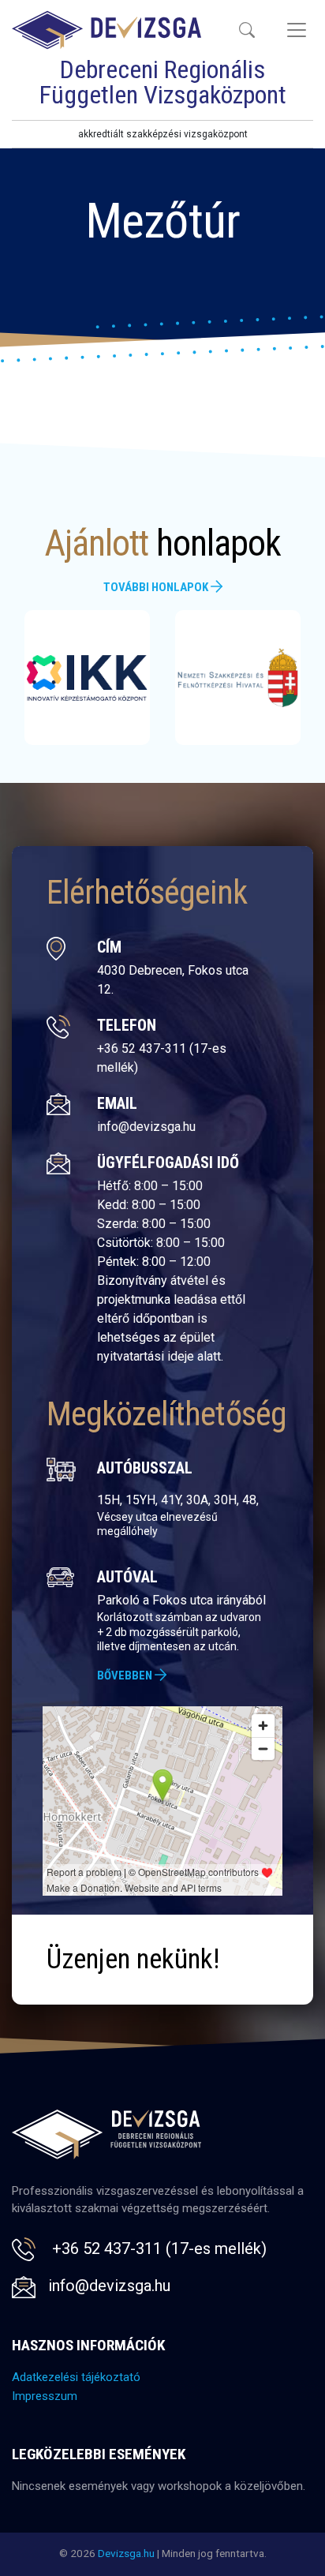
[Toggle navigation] (247, 30)
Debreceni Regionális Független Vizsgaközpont (163, 82)
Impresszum (45, 2396)
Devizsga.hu (126, 2553)
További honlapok (157, 587)
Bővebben (126, 1676)
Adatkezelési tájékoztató (76, 2377)
